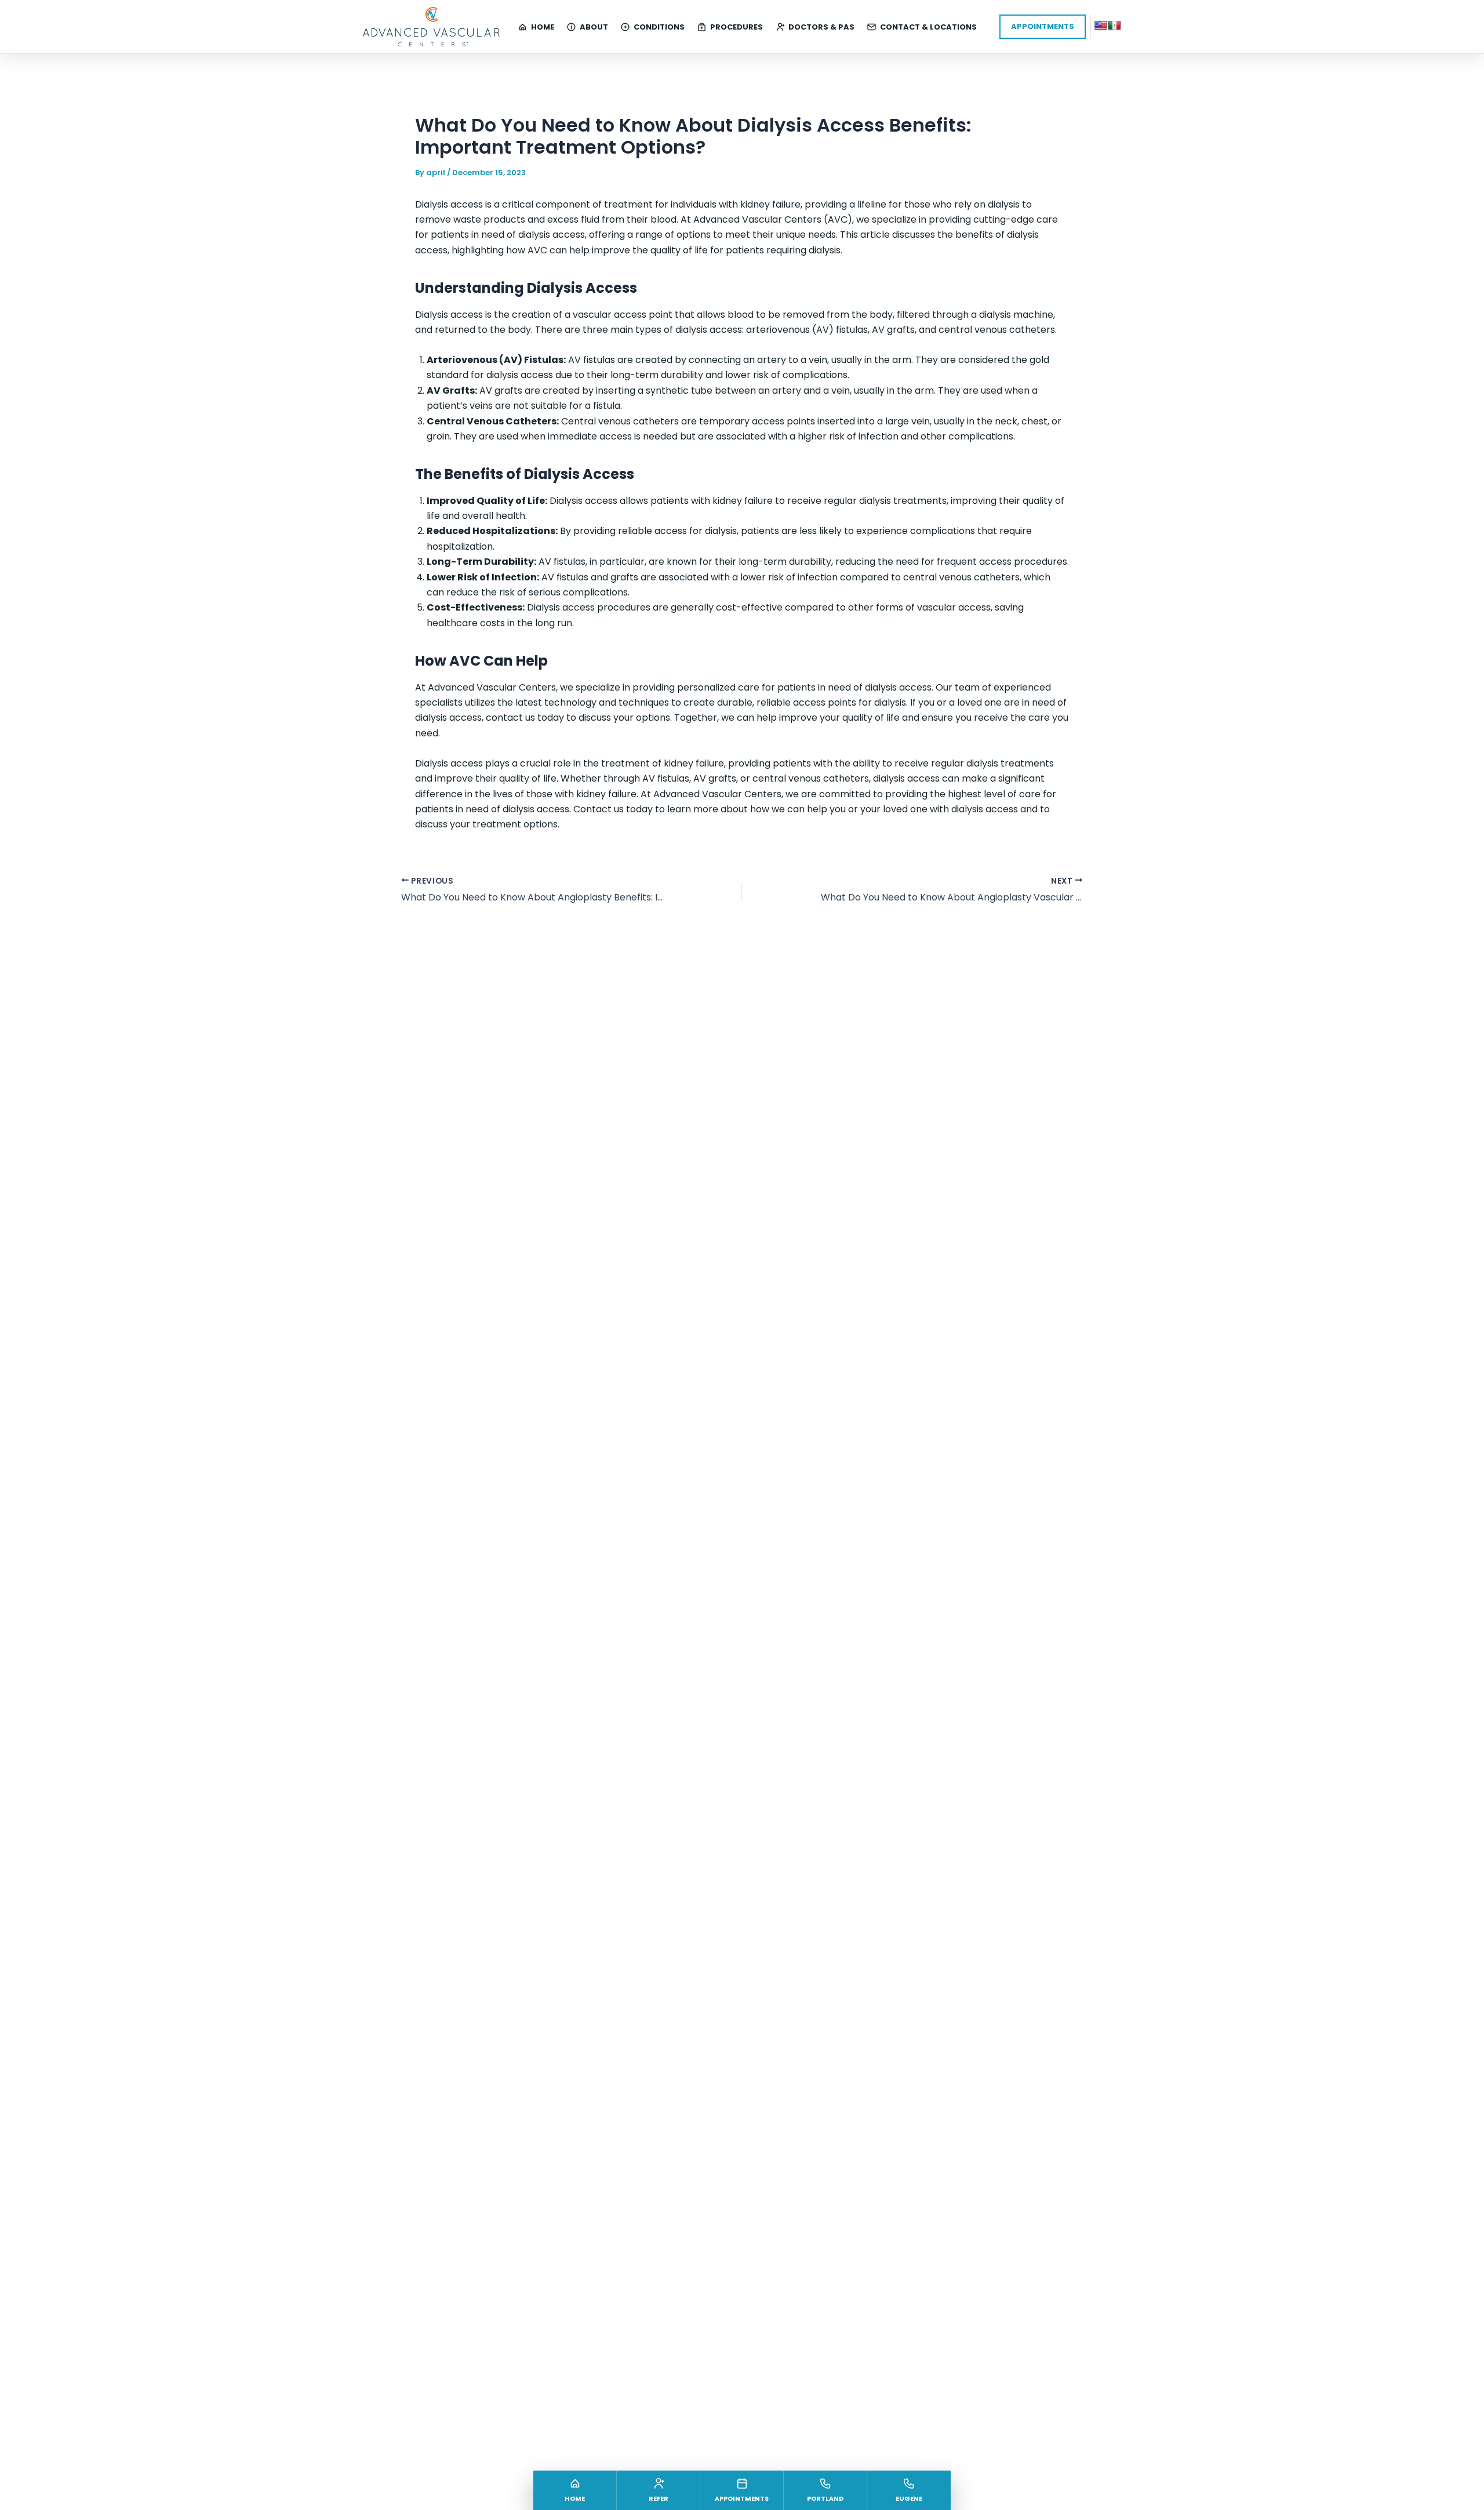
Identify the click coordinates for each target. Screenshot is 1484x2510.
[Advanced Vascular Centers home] (431, 26)
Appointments (1043, 26)
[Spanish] (1115, 26)
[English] (1101, 26)
